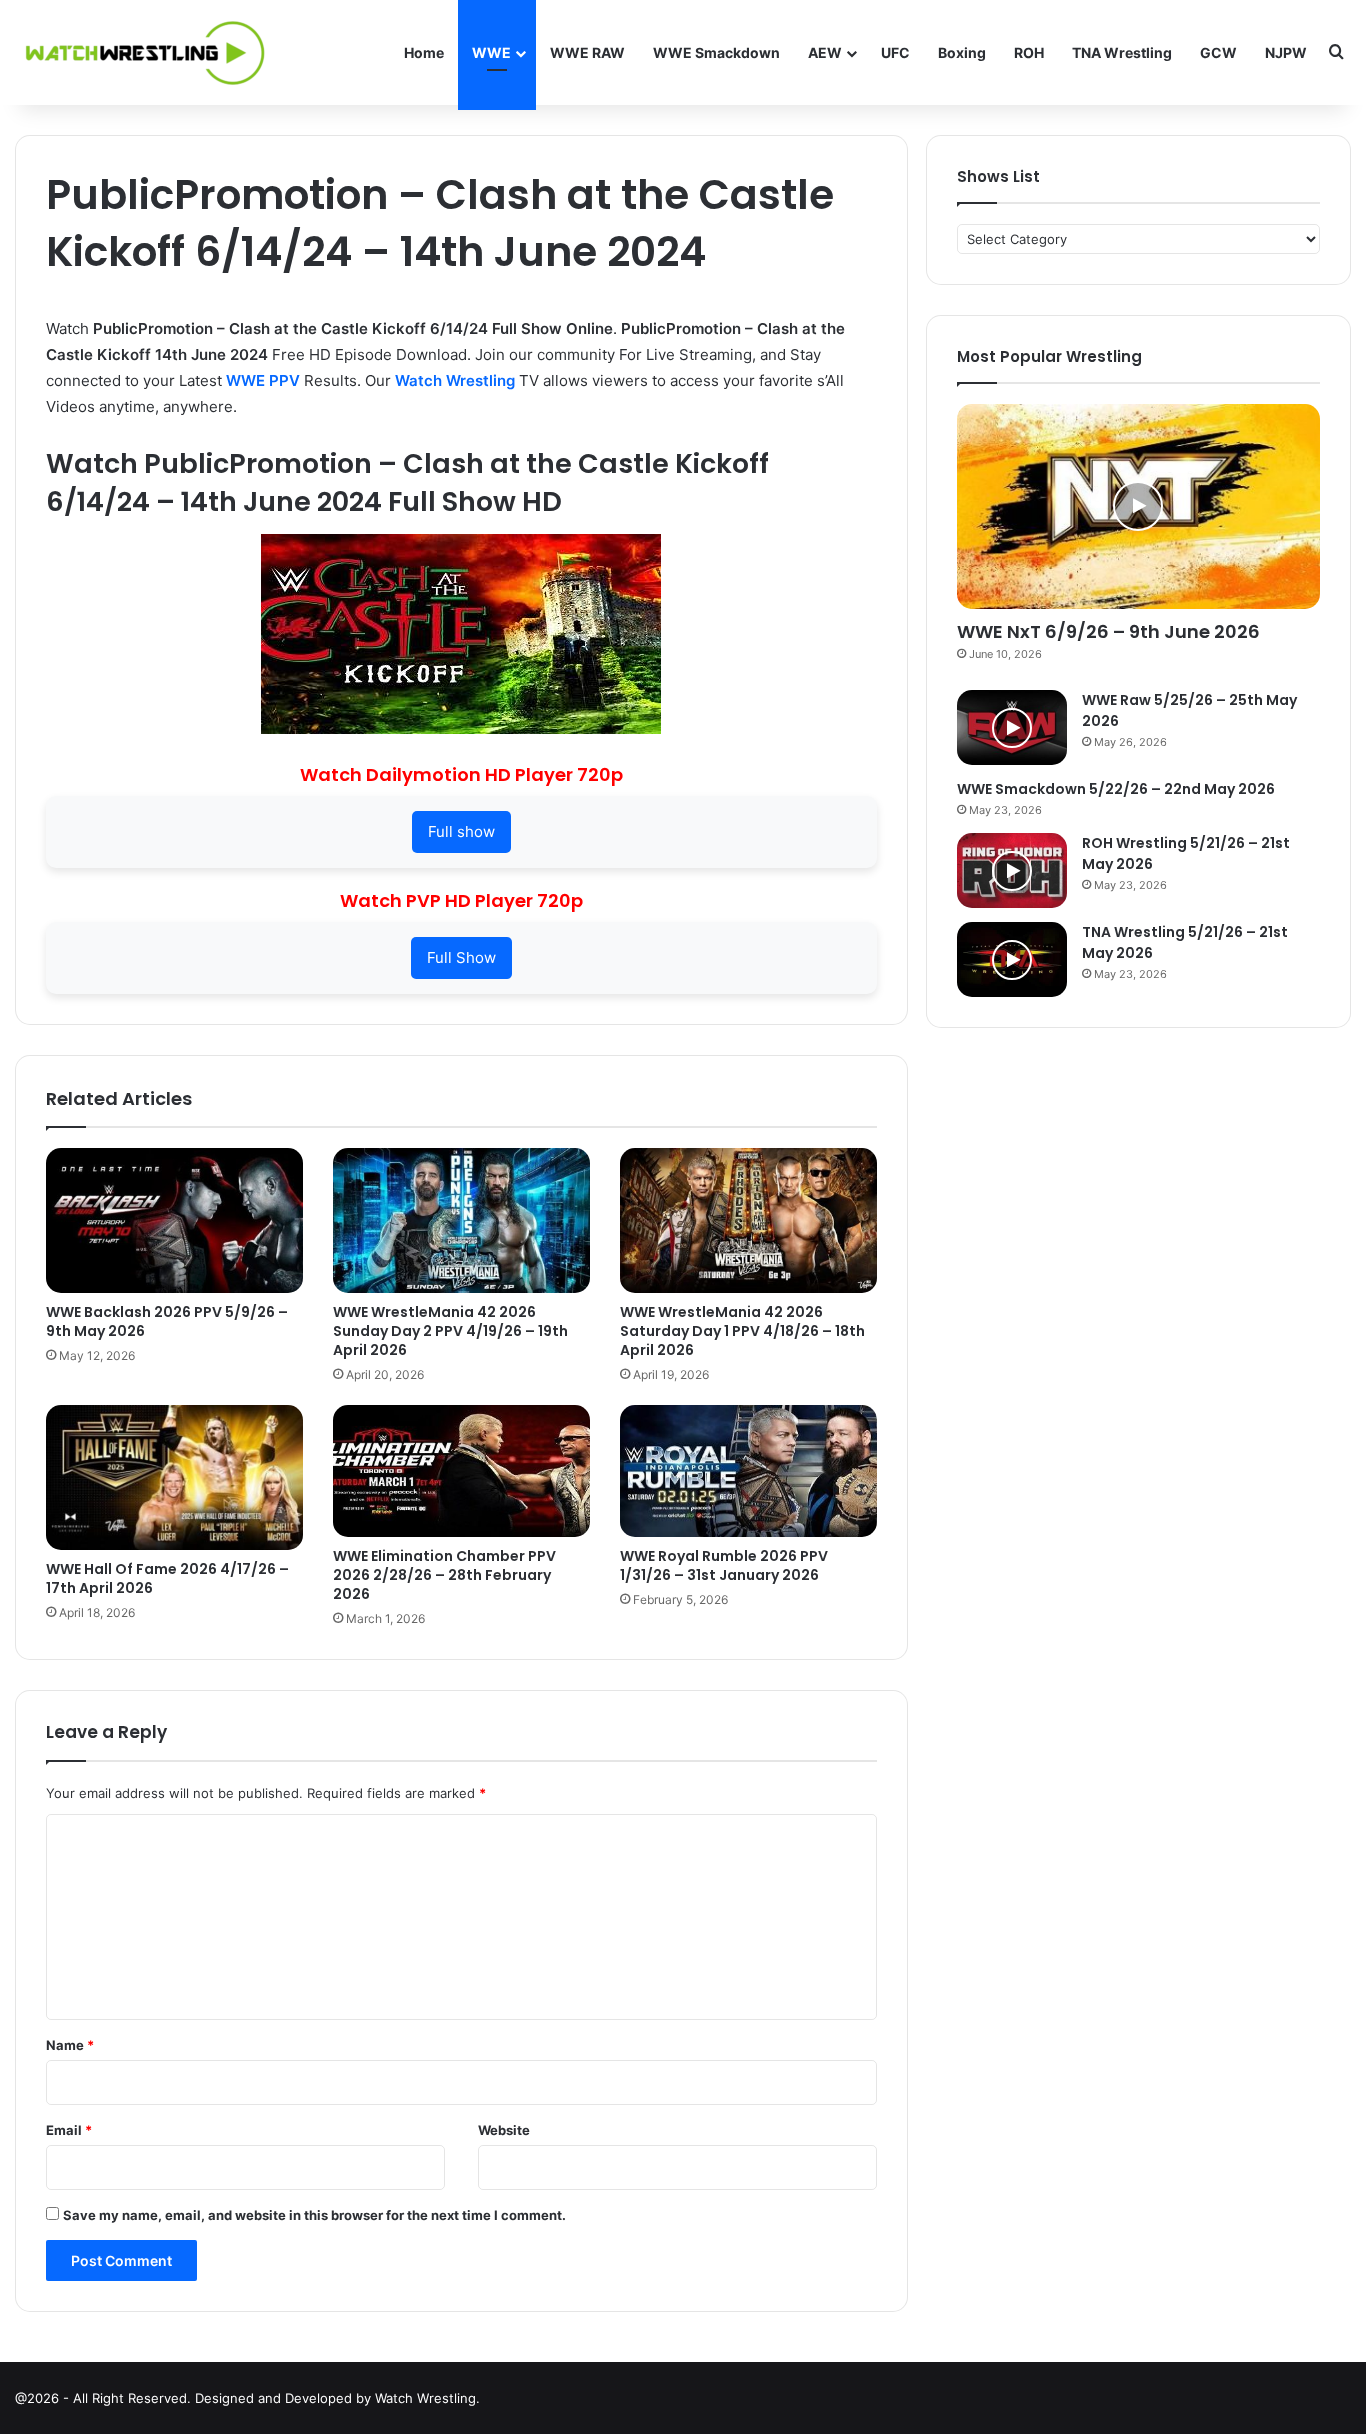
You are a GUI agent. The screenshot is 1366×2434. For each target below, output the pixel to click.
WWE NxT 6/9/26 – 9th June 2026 (1108, 631)
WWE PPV (263, 380)
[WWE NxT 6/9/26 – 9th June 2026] (1138, 506)
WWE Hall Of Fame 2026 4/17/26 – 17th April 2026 (167, 1578)
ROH (1029, 52)
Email (69, 2130)
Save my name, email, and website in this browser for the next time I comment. (314, 2215)
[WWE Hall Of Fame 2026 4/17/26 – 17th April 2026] (174, 1477)
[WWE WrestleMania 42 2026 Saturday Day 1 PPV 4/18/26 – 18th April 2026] (748, 1220)
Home (424, 52)
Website (504, 2130)
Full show (461, 831)
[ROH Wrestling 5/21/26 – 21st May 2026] (1012, 870)
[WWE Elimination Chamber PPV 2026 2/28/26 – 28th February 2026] (461, 1471)
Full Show (461, 957)
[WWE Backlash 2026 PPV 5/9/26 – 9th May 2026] (174, 1220)
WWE (491, 52)
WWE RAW (587, 52)
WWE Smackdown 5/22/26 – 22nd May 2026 (1116, 789)
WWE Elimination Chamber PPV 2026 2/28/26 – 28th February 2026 (444, 1575)
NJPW (1286, 52)
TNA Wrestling (1122, 52)
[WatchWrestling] (140, 52)
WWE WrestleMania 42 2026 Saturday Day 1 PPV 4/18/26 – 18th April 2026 (742, 1331)
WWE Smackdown (716, 52)
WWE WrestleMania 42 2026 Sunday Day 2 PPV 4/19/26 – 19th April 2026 (450, 1331)
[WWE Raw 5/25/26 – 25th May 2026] (1012, 727)
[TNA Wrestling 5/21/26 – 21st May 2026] (1012, 959)
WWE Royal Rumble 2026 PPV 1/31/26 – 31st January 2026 (724, 1565)
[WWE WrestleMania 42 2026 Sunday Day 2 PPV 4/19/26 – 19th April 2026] (461, 1220)
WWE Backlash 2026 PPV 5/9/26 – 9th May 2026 (167, 1321)
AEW (825, 52)
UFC (895, 52)
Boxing (962, 52)
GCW (1218, 52)
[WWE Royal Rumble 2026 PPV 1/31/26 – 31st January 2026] (748, 1471)
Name (70, 2045)
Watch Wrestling (455, 380)
